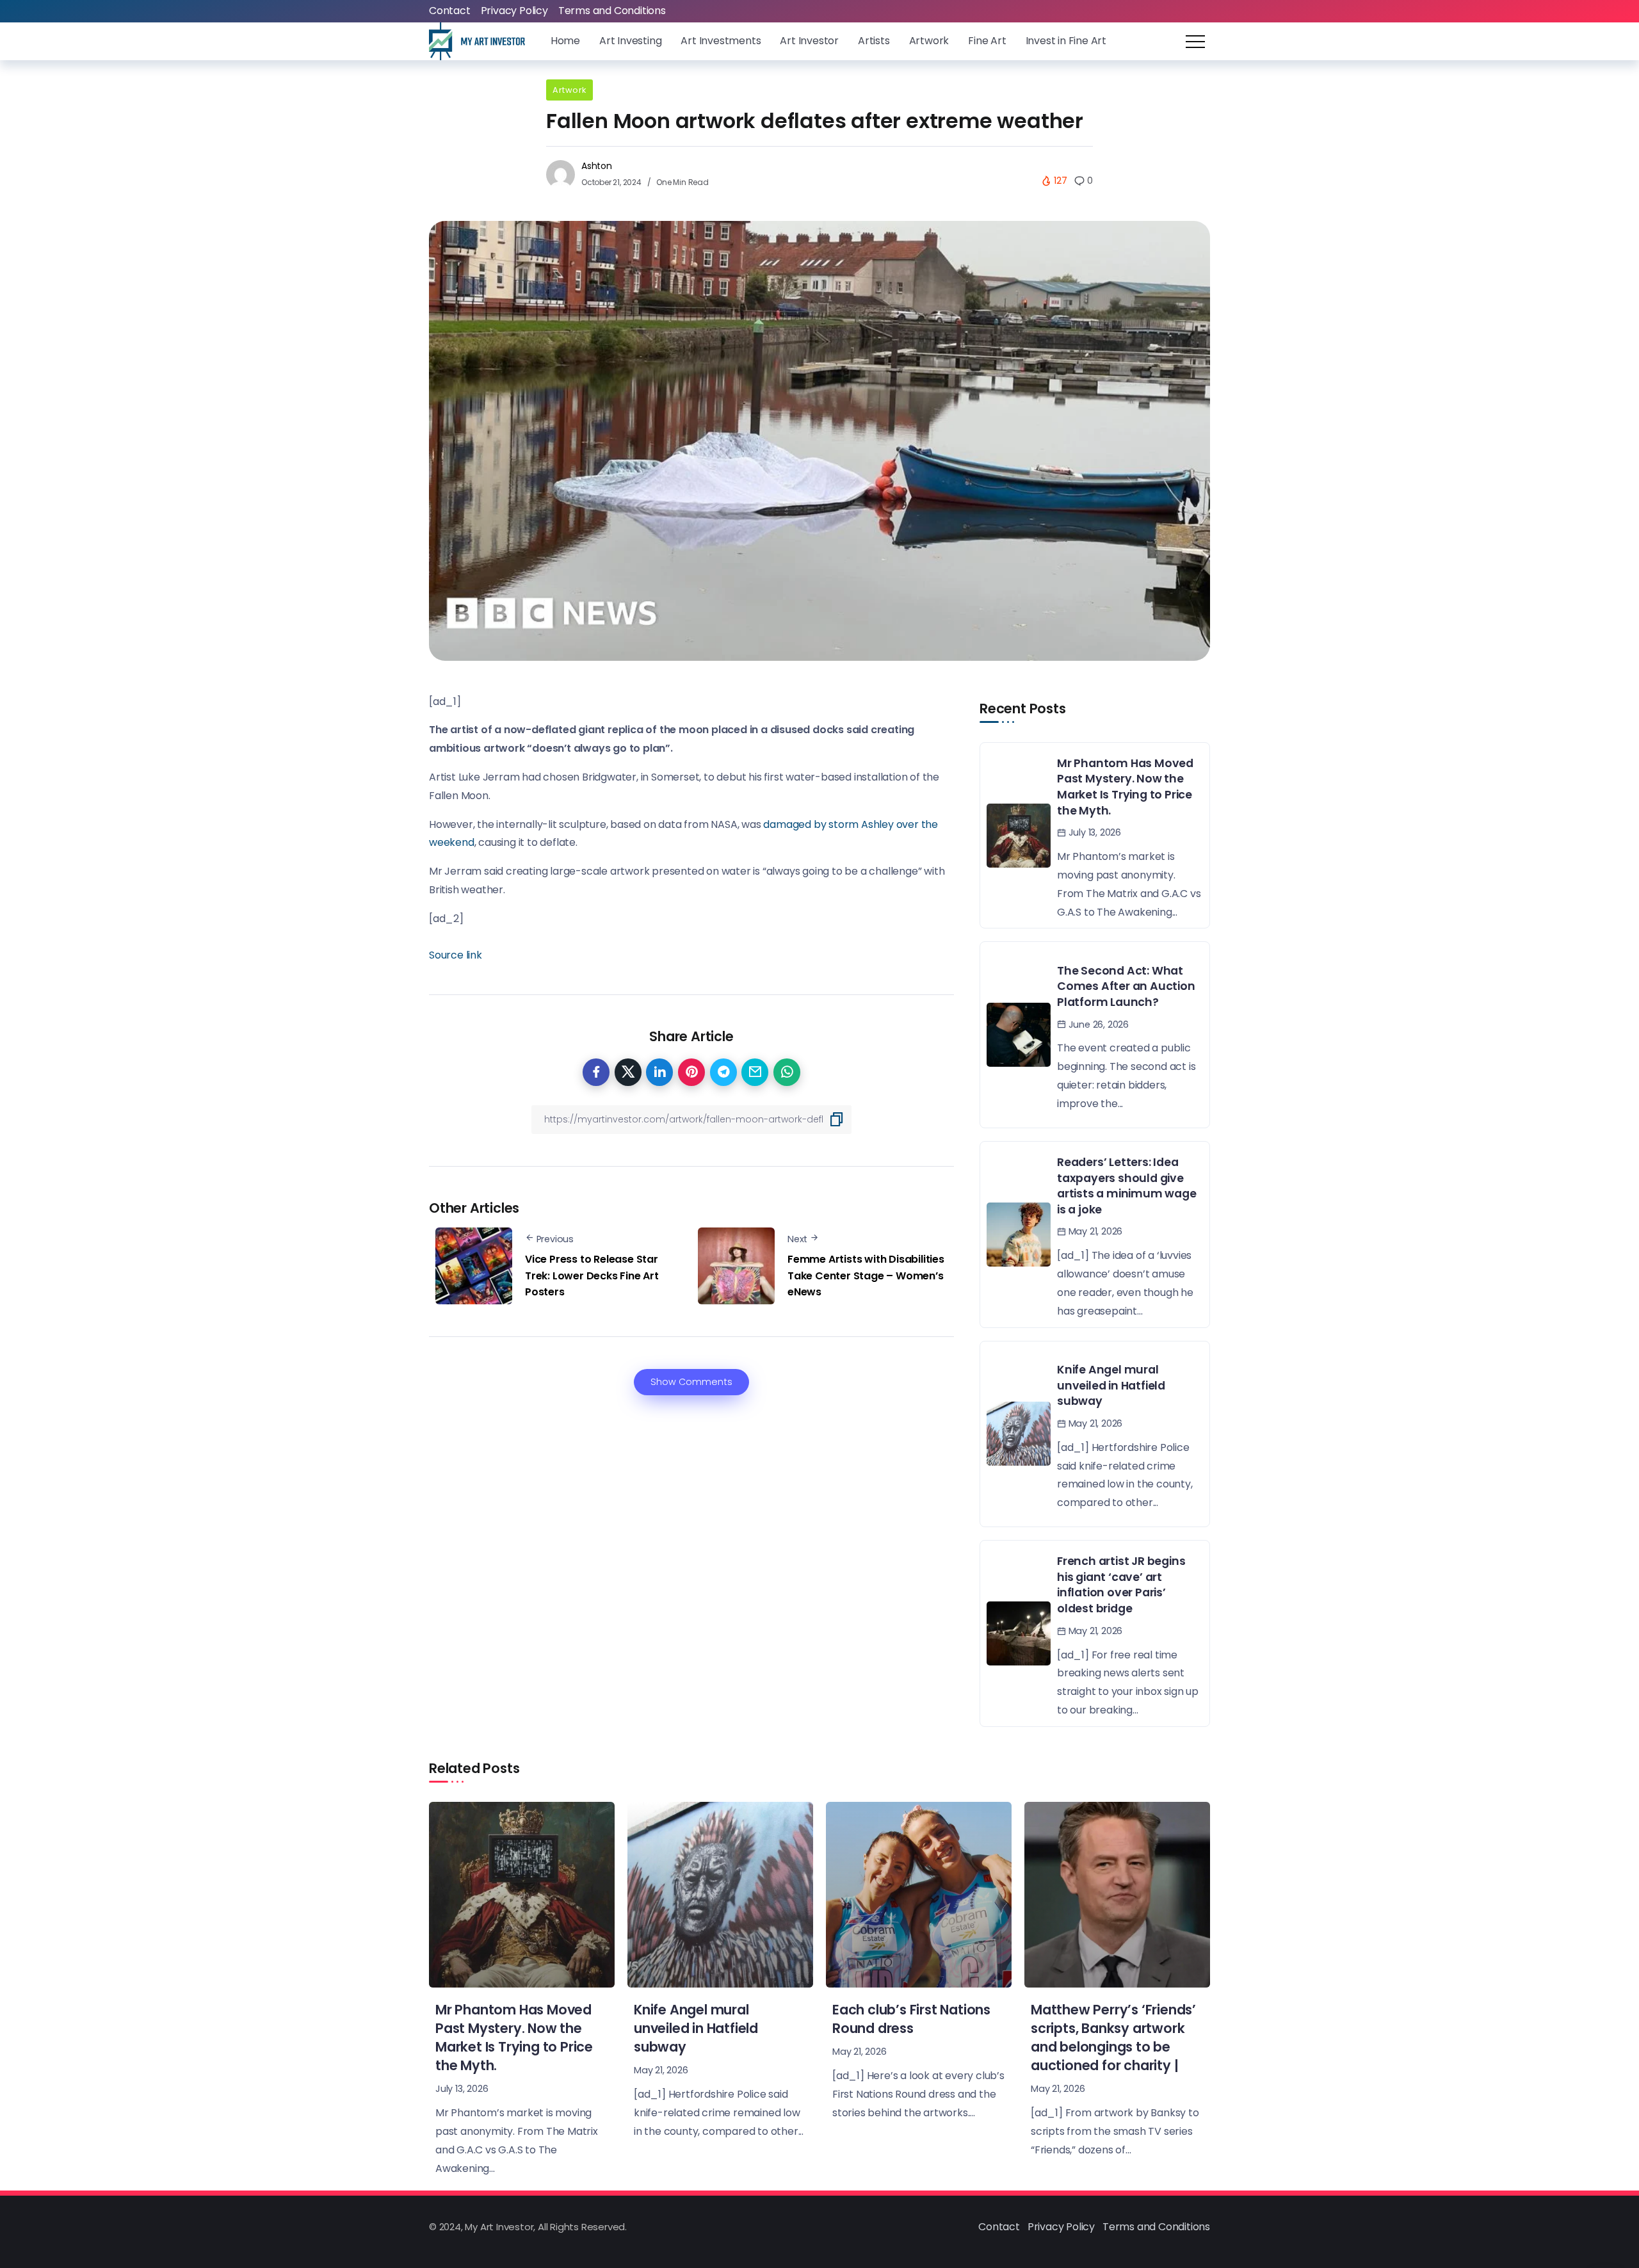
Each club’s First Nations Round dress (911, 2019)
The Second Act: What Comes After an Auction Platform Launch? (1126, 986)
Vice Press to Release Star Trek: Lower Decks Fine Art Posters (592, 1276)
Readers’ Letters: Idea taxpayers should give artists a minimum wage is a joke (1127, 1186)
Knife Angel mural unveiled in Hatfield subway (1111, 1385)
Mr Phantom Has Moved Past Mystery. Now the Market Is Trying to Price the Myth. (1125, 787)
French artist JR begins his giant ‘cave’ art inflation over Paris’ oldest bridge (1121, 1585)
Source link (456, 955)
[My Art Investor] (477, 41)
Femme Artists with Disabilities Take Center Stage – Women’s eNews (866, 1276)
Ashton (597, 166)
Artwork (569, 90)
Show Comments (691, 1382)
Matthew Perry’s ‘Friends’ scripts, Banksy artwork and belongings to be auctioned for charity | (1113, 2037)
